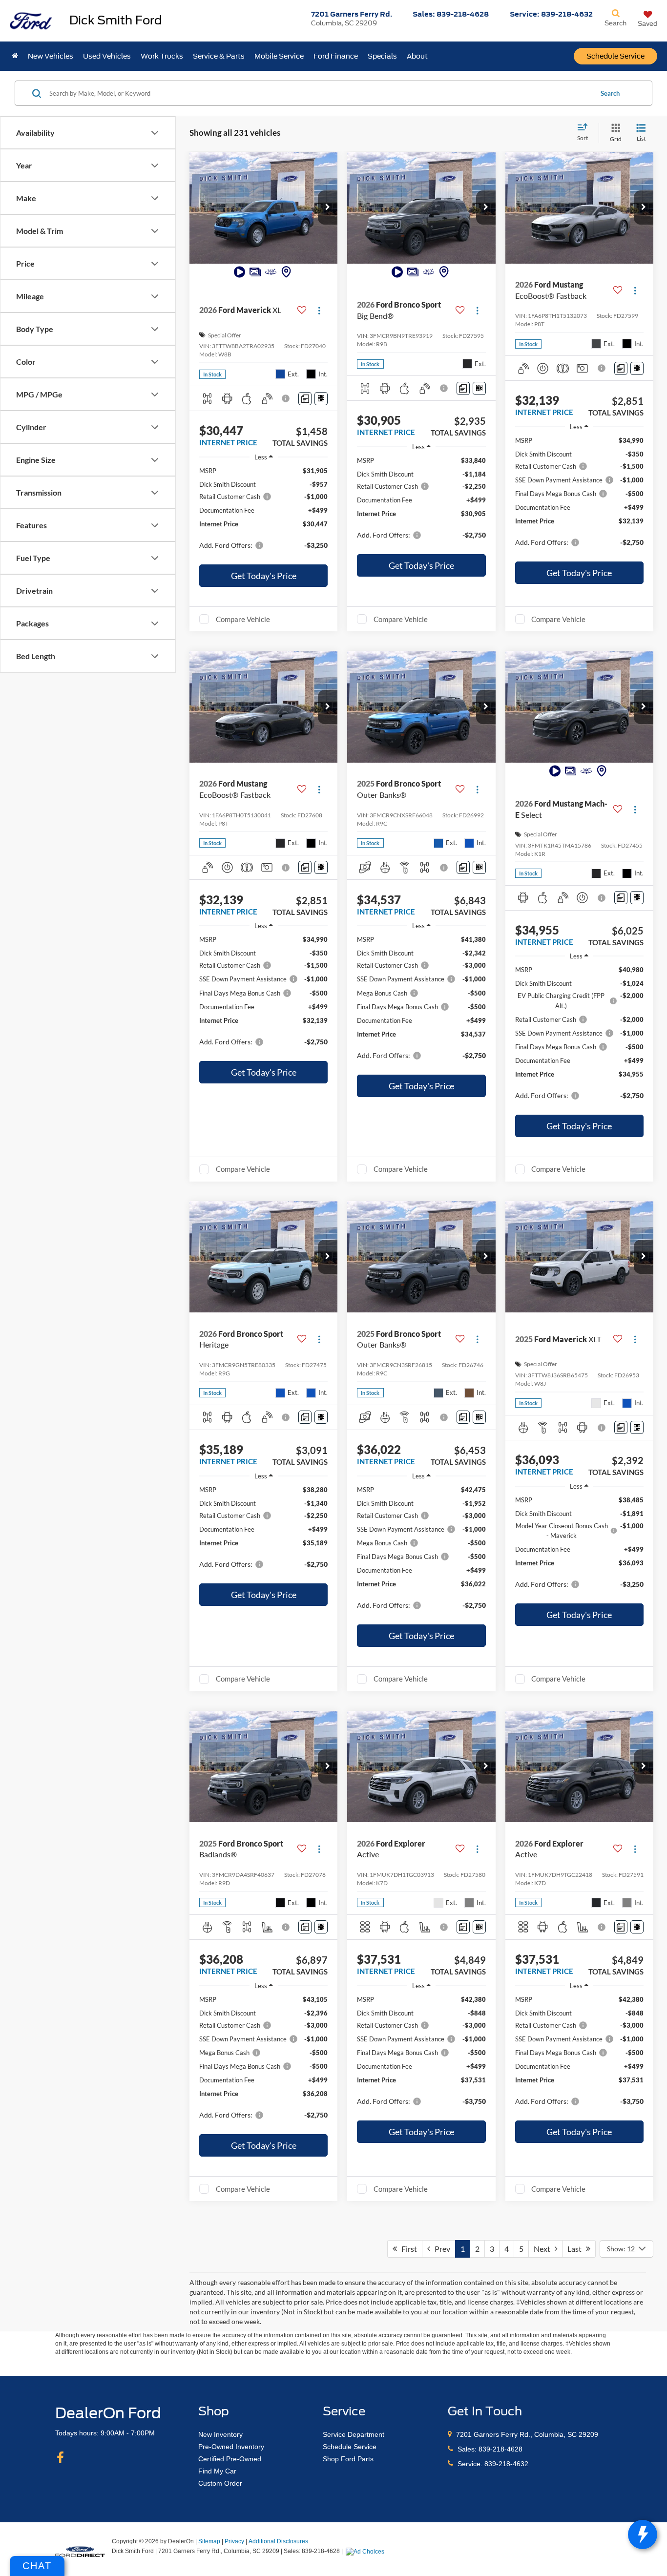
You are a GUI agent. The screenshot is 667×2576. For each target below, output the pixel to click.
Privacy (234, 2541)
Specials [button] (382, 56)
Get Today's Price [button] (264, 576)
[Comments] (305, 399)
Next (544, 2249)
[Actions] (319, 310)
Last (577, 2249)
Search (610, 93)
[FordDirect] (80, 2551)
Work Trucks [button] (162, 56)
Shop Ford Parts (348, 2459)
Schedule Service (615, 56)
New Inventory (220, 2434)
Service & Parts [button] (219, 56)
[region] (263, 513)
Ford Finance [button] (336, 56)
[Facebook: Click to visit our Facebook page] (60, 2458)
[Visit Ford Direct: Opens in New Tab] (366, 2551)
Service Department (354, 2434)
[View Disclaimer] (287, 398)
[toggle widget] (643, 2534)
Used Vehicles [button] (107, 56)
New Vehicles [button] (51, 56)
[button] (328, 208)
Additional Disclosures (278, 2541)
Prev (440, 2249)
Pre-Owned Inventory (231, 2447)
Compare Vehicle (243, 619)
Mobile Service (279, 56)
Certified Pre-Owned (230, 2459)
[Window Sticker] (321, 399)
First (407, 2249)
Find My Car (217, 2471)
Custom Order (220, 2483)
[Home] (15, 56)
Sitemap (209, 2541)
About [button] (417, 56)
